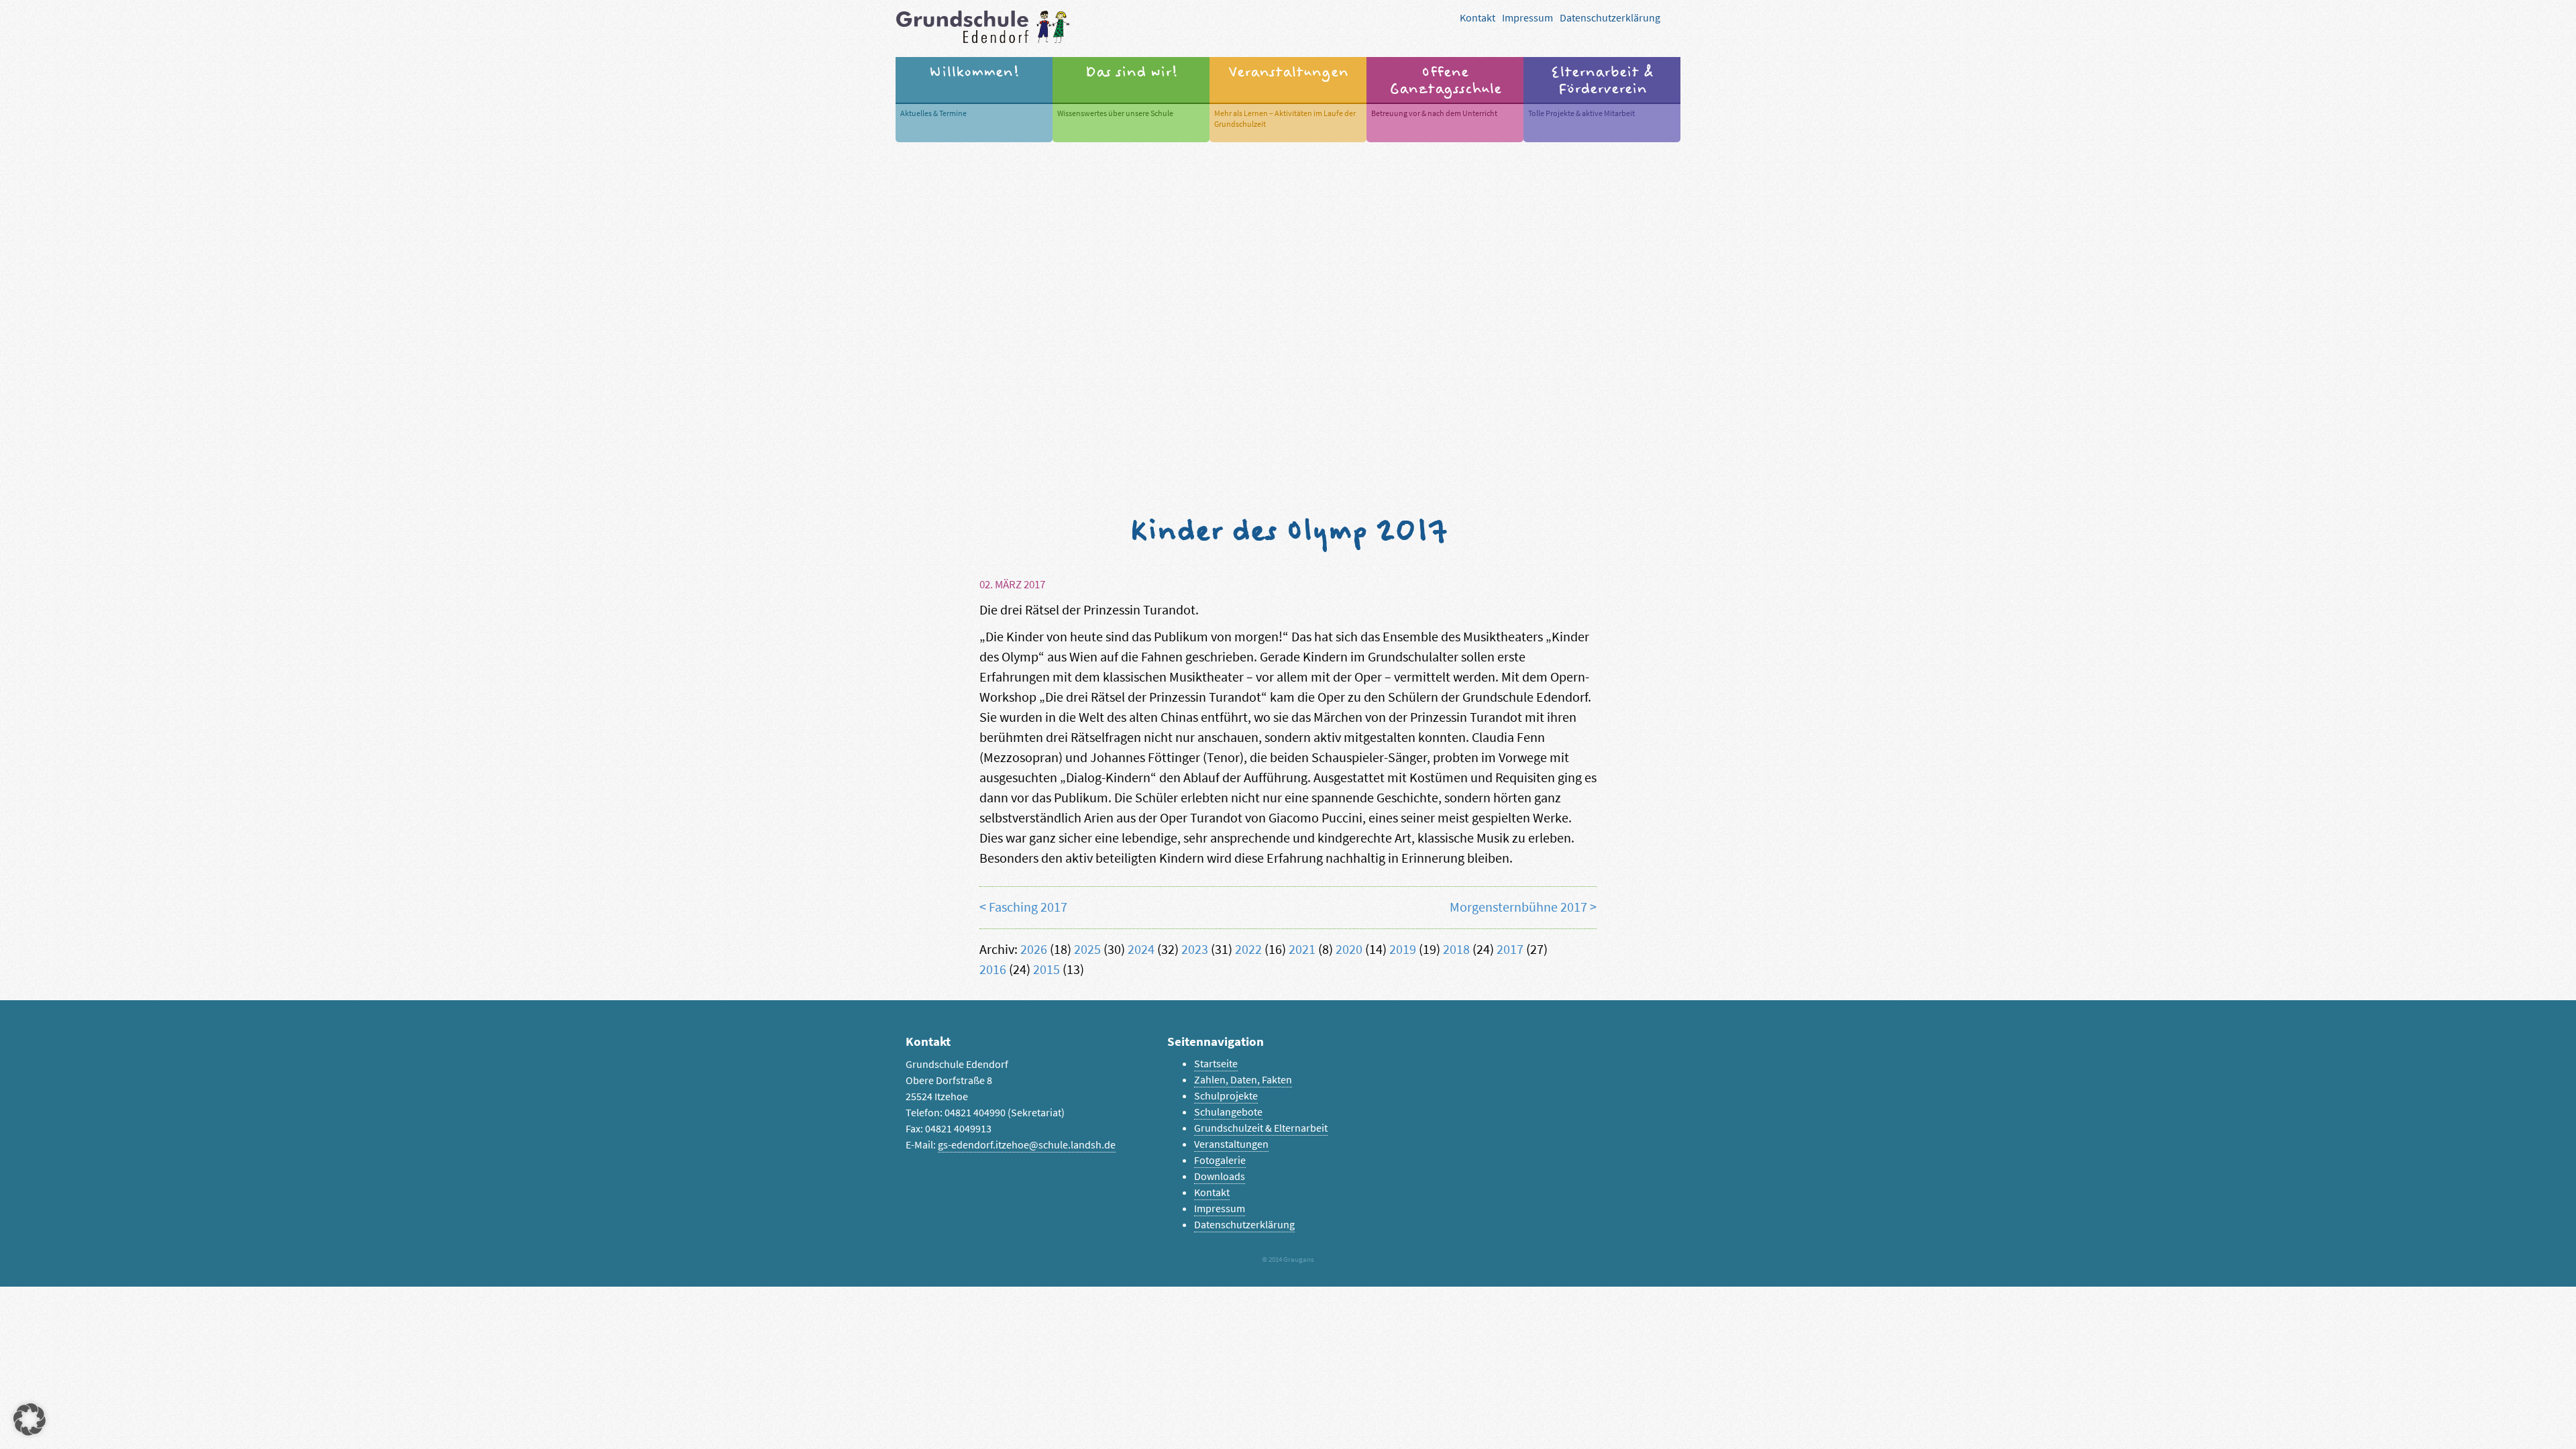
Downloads (1220, 1176)
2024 (1141, 950)
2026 (1034, 950)
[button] (30, 1419)
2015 (1046, 970)
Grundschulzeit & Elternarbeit (1261, 1128)
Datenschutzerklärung (1610, 18)
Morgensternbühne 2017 (1518, 907)
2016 (993, 970)
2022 (1248, 950)
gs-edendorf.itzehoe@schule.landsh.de (1027, 1145)
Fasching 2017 (1028, 907)
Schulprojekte (1226, 1096)
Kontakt (1478, 18)
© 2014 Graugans (1288, 1259)
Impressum (1527, 18)
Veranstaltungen (1231, 1144)
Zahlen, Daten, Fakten (1243, 1080)
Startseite (1216, 1064)
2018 (1456, 950)
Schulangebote (1228, 1112)
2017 (1510, 950)
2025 (1087, 950)
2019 (1403, 950)
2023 (1195, 950)
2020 (1349, 950)
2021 (1302, 950)
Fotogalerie (1220, 1160)
